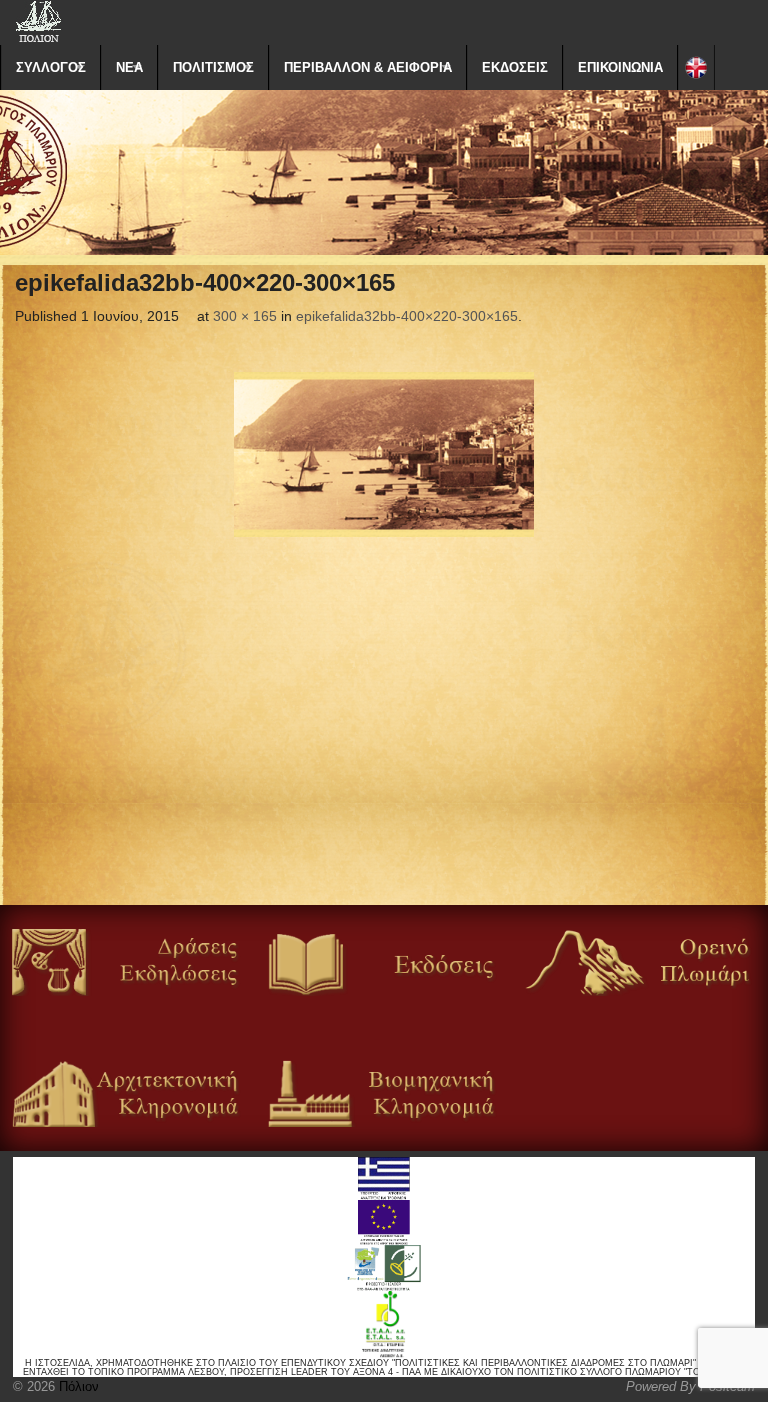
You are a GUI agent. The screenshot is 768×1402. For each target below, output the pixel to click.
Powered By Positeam (690, 1386)
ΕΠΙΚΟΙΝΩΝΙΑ (620, 67)
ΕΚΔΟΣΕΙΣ (515, 67)
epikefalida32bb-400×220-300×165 (407, 316)
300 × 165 (245, 316)
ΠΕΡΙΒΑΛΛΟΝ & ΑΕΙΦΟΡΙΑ (368, 67)
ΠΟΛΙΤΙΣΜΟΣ (213, 67)
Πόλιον (77, 1386)
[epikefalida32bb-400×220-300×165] (384, 454)
